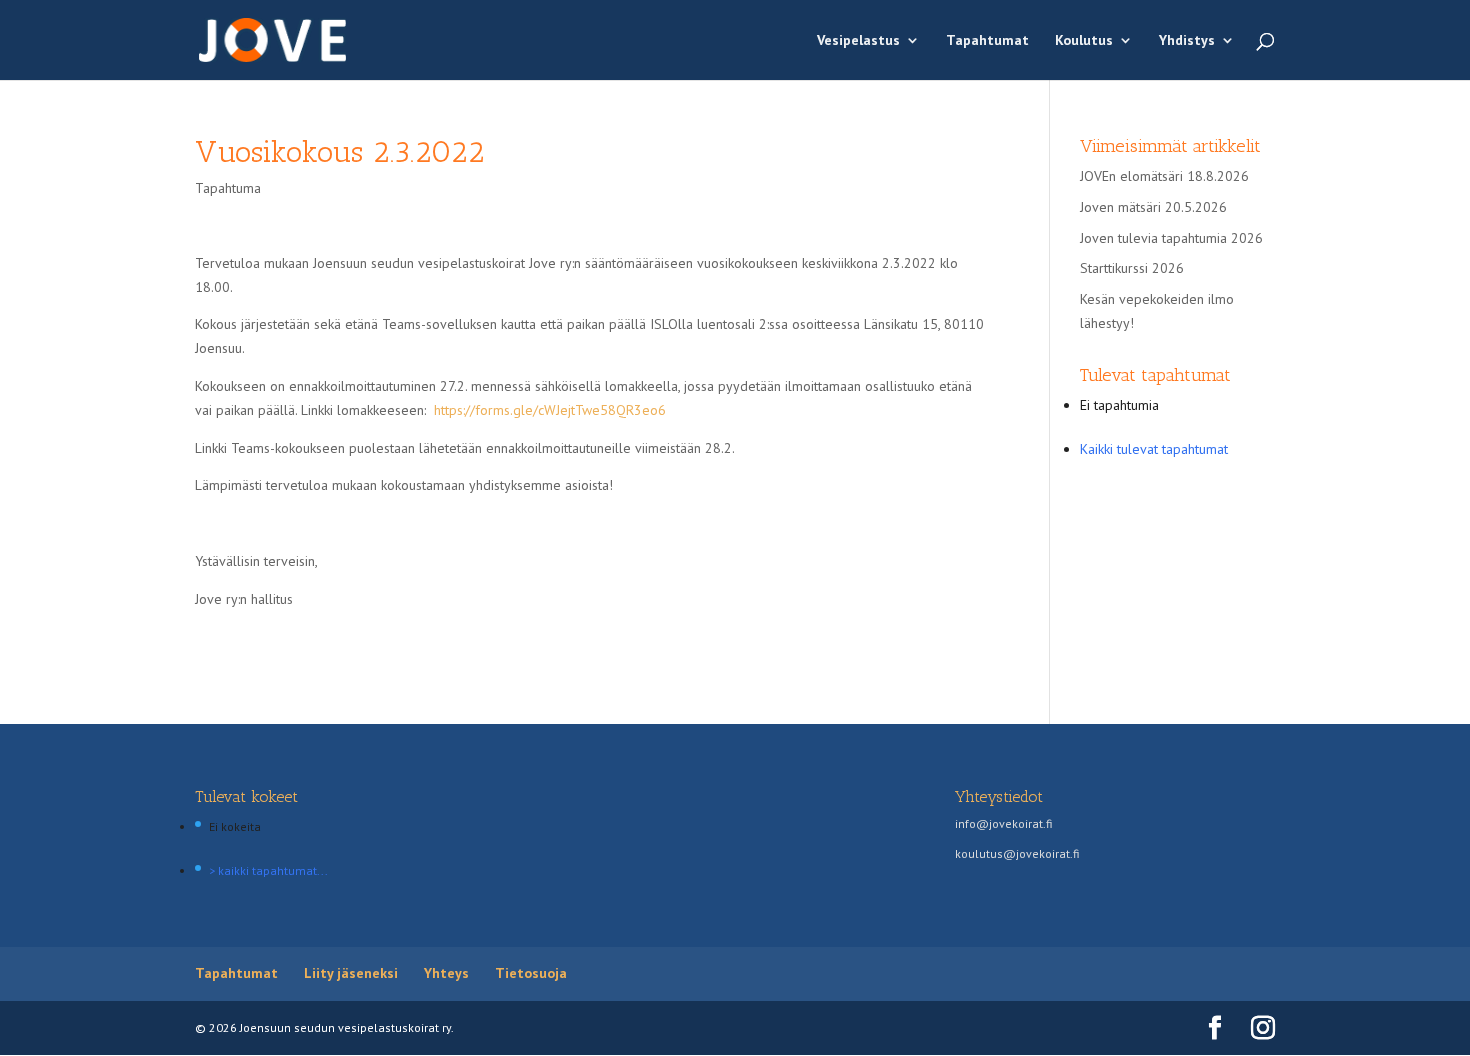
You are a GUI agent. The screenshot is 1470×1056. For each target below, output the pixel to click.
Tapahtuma (228, 188)
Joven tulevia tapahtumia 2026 (1171, 238)
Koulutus (1084, 41)
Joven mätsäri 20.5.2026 (1153, 207)
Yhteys (446, 973)
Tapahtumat (987, 41)
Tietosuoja (531, 973)
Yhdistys (1187, 41)
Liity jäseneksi (351, 973)
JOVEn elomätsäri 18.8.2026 (1164, 176)
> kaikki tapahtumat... (268, 870)
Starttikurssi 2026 (1132, 268)
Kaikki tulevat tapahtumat (1154, 449)
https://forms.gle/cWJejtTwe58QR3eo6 (550, 410)
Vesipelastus (858, 41)
